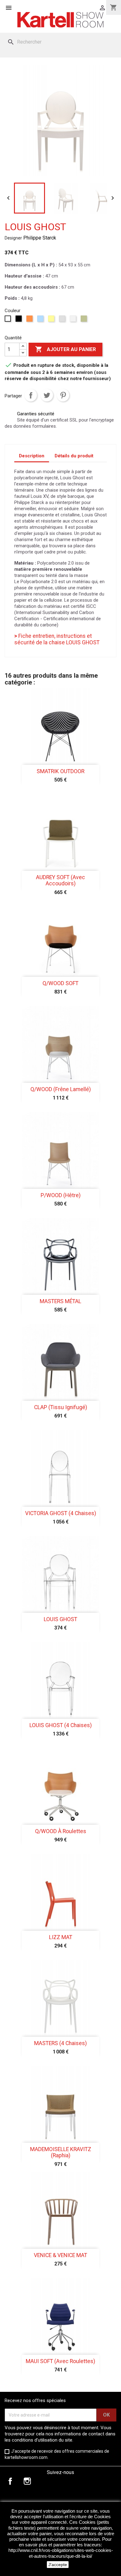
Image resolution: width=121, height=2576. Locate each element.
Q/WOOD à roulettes (61, 1831)
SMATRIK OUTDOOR (60, 771)
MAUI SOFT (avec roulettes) (60, 2361)
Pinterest (63, 395)
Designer (13, 238)
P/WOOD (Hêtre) (61, 1195)
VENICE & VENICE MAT (60, 2255)
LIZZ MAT (61, 1937)
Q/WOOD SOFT (60, 983)
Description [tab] (32, 456)
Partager (31, 395)
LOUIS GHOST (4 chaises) (61, 1725)
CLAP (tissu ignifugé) (61, 1407)
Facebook (10, 2481)
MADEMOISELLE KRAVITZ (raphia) (61, 2152)
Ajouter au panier (65, 349)
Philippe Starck (40, 238)
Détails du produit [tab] (74, 456)
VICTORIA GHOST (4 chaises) (61, 1513)
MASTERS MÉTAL (60, 1301)
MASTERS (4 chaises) (60, 2043)
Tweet (47, 395)
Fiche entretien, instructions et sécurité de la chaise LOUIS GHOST (57, 639)
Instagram (27, 2481)
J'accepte (58, 2565)
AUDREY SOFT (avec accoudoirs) (60, 880)
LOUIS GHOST (60, 1619)
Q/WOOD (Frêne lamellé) (61, 1089)
